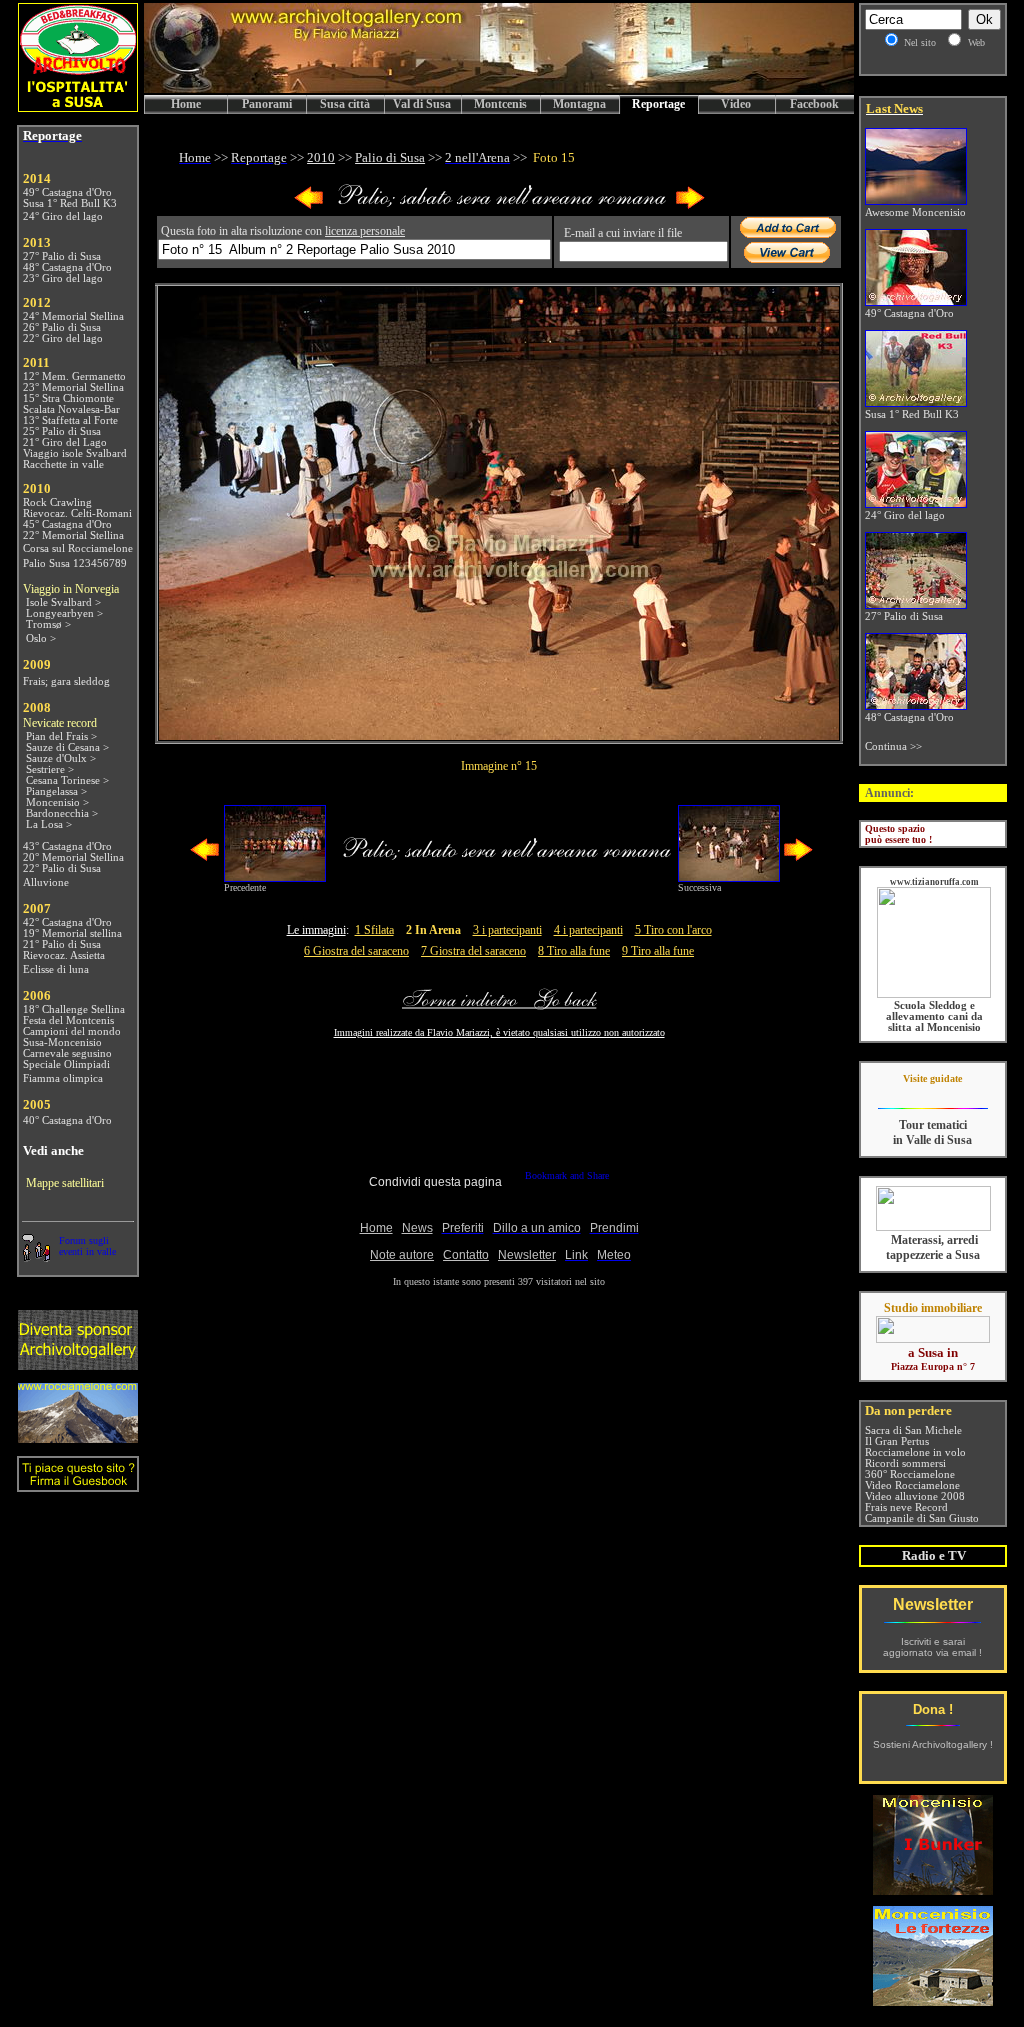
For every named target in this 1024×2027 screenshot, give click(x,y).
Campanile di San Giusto (922, 1518)
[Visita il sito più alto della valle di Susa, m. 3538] (78, 1437)
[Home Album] (499, 205)
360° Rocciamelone (910, 1474)
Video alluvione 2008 (915, 1496)
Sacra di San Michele (913, 1430)
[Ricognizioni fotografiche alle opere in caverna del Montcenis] (933, 1889)
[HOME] (499, 89)
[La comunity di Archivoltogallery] (36, 1256)
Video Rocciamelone (912, 1485)
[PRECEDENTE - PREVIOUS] (309, 205)
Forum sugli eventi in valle (87, 1246)
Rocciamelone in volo (915, 1452)
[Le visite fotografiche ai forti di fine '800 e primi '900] (933, 2000)
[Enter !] (78, 1364)
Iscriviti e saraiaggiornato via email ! (932, 1647)
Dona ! (933, 1709)
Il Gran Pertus (897, 1441)
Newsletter (933, 1604)
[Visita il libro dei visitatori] (78, 1483)
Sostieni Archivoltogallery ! (933, 1744)
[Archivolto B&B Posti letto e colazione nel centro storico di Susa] (78, 106)
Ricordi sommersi (905, 1463)
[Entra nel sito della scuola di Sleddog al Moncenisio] (934, 994)
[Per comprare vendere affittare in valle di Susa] (933, 1339)
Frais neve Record (906, 1507)
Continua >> (893, 746)
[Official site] (932, 1093)
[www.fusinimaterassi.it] (933, 1227)
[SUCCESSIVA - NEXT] (690, 205)
